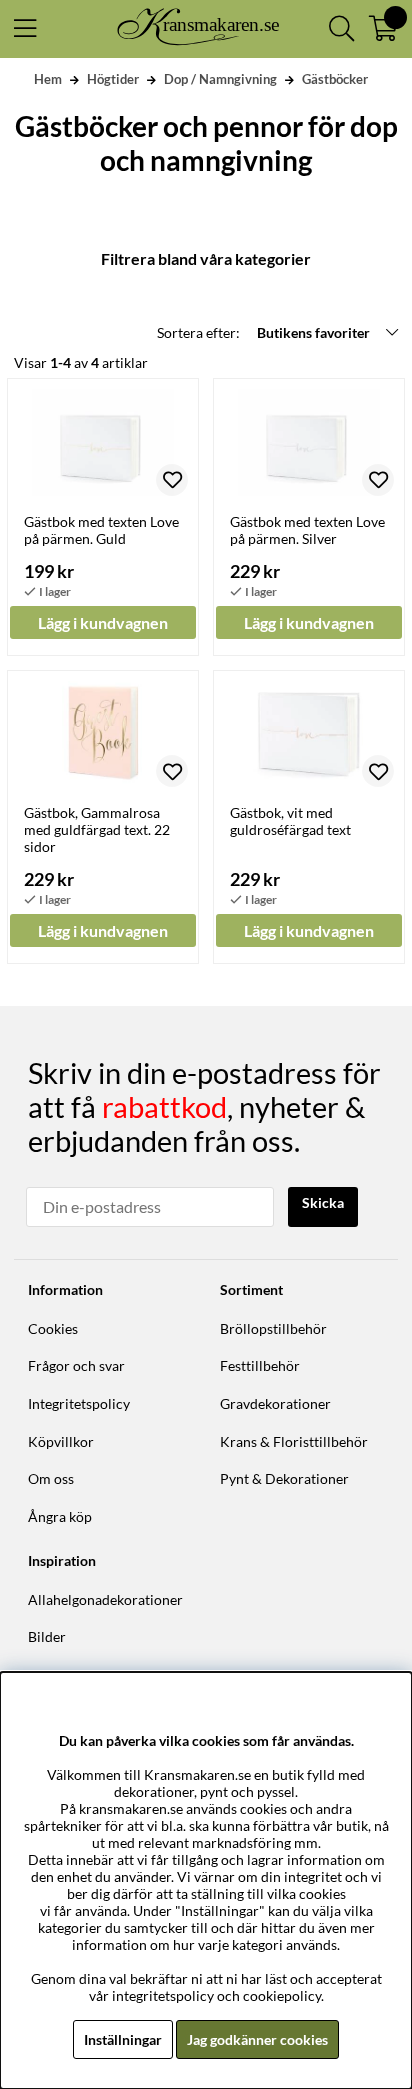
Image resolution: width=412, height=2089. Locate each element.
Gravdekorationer (275, 1403)
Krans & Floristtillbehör (294, 1441)
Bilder (47, 1636)
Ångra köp (60, 1516)
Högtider (113, 79)
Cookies (53, 1328)
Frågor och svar (76, 1365)
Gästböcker (335, 79)
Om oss (51, 1478)
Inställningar (123, 2039)
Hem (48, 79)
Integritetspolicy (79, 1403)
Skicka (323, 1202)
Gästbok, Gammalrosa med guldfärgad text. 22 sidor (97, 829)
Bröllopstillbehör (273, 1328)
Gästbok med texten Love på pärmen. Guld (101, 530)
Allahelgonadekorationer (105, 1599)
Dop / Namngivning (220, 79)
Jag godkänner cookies (257, 2039)
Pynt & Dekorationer (284, 1478)
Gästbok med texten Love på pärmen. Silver (307, 530)
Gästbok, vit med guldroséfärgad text (290, 821)
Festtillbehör (260, 1365)
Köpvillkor (61, 1441)
